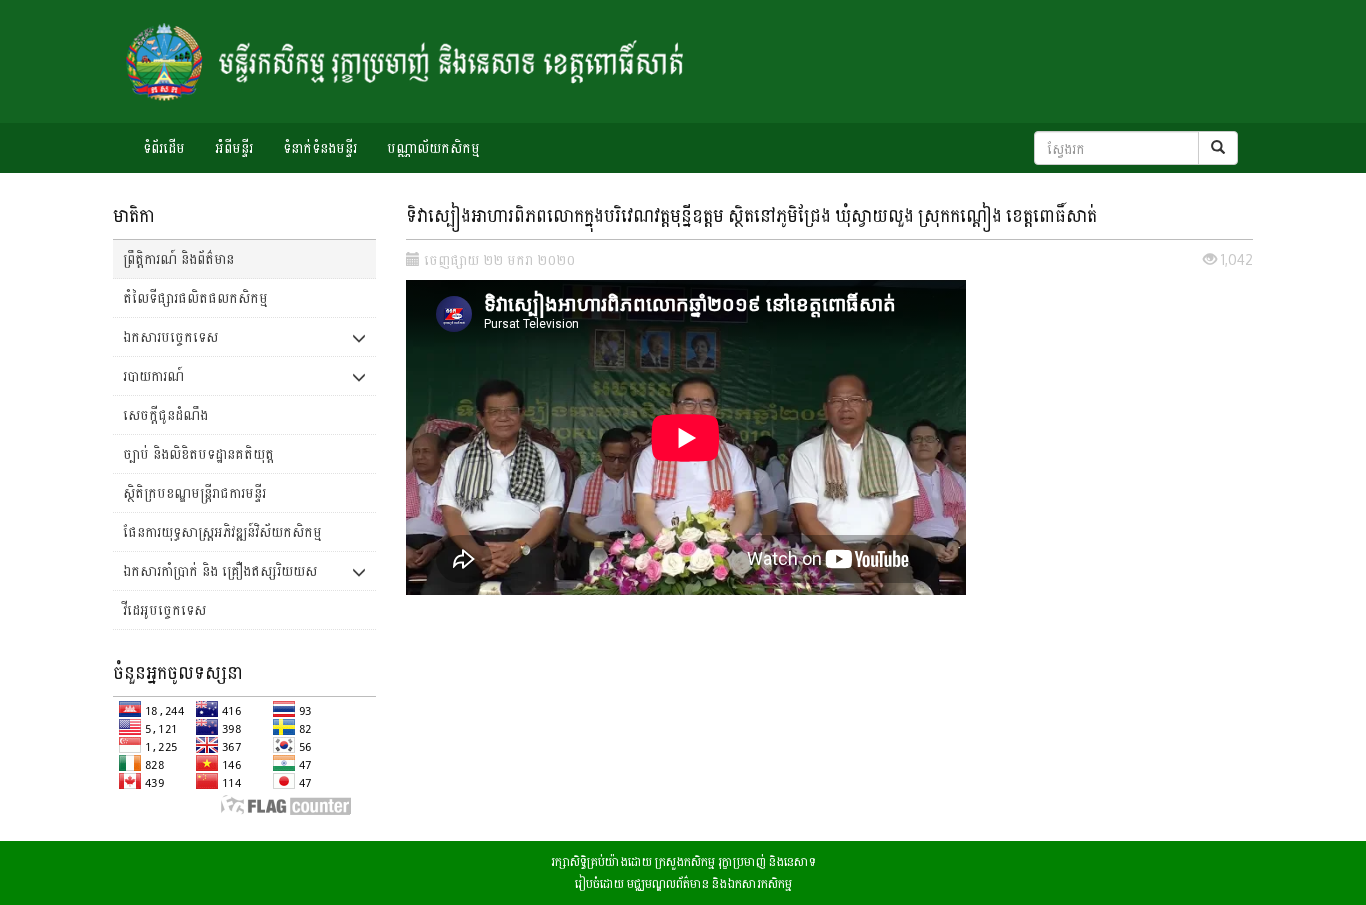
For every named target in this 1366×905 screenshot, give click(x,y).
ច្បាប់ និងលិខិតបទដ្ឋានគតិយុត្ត (198, 453)
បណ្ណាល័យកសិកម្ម (433, 147)
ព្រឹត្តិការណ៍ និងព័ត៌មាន (178, 258)
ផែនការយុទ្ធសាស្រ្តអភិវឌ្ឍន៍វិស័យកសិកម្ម (222, 531)
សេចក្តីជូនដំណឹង (165, 414)
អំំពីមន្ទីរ (234, 147)
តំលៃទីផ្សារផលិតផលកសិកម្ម (195, 297)
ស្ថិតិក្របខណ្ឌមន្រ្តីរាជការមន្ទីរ (194, 492)
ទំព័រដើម (164, 147)
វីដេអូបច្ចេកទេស (164, 609)
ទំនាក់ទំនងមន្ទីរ (320, 147)
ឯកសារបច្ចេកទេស (170, 336)
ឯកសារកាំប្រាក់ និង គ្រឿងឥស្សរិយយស (220, 570)
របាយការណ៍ (153, 375)
